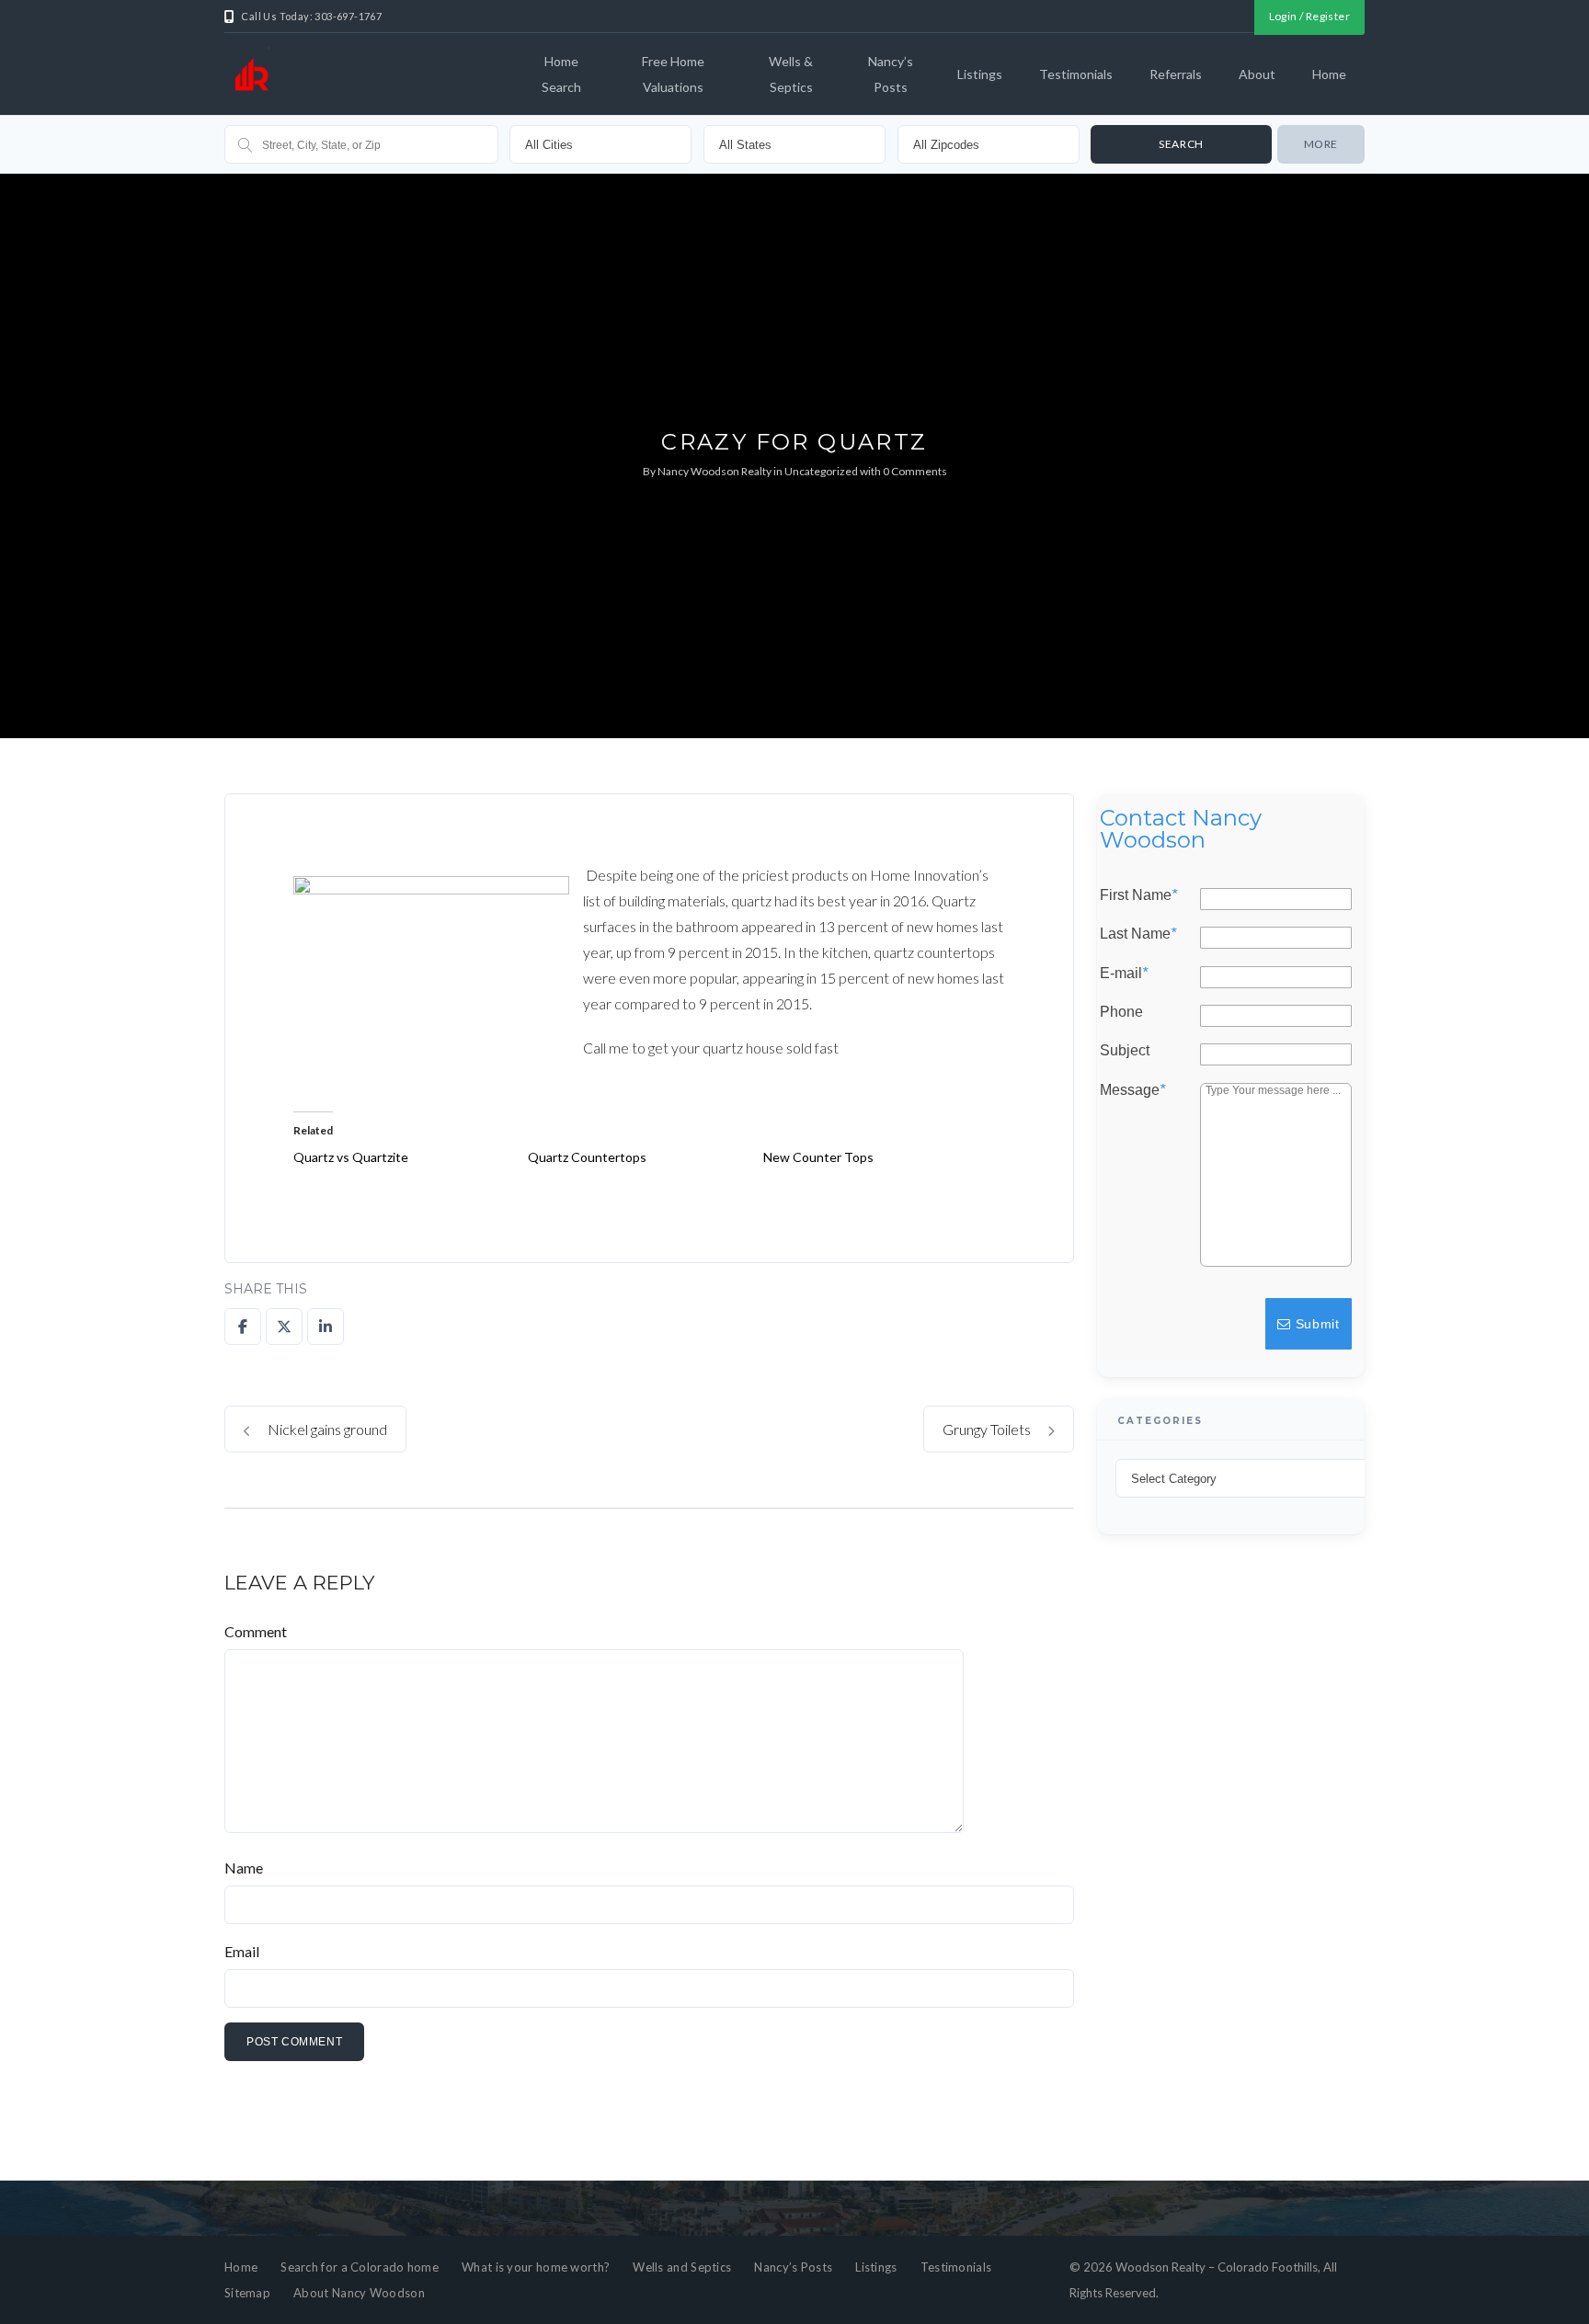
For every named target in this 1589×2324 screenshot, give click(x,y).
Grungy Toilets (988, 1429)
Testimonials (1076, 74)
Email (242, 1951)
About (1257, 74)
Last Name (1138, 934)
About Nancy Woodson (359, 2293)
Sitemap (247, 2293)
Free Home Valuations (673, 74)
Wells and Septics (682, 2267)
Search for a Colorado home (360, 2267)
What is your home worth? (536, 2267)
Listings (980, 74)
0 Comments (915, 471)
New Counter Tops (818, 1157)
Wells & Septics (791, 74)
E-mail (1124, 974)
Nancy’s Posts (891, 74)
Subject (1125, 1051)
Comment (256, 1631)
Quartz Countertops (587, 1157)
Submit (1315, 1324)
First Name (1138, 895)
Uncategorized (821, 471)
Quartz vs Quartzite (351, 1157)
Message (1132, 1090)
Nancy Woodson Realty (714, 471)
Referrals (1176, 74)
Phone (1121, 1012)
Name (244, 1868)
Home (1329, 74)
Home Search (561, 74)
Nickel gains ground (326, 1429)
